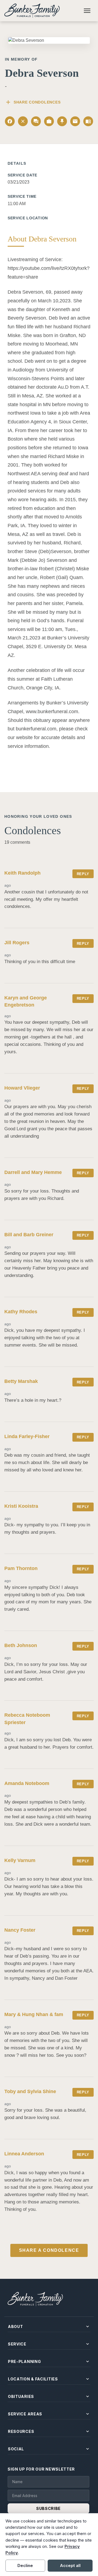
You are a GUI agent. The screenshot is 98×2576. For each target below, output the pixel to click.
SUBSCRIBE (48, 2508)
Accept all (70, 2565)
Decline (25, 2565)
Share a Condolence (49, 2250)
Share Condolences (33, 102)
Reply (83, 874)
